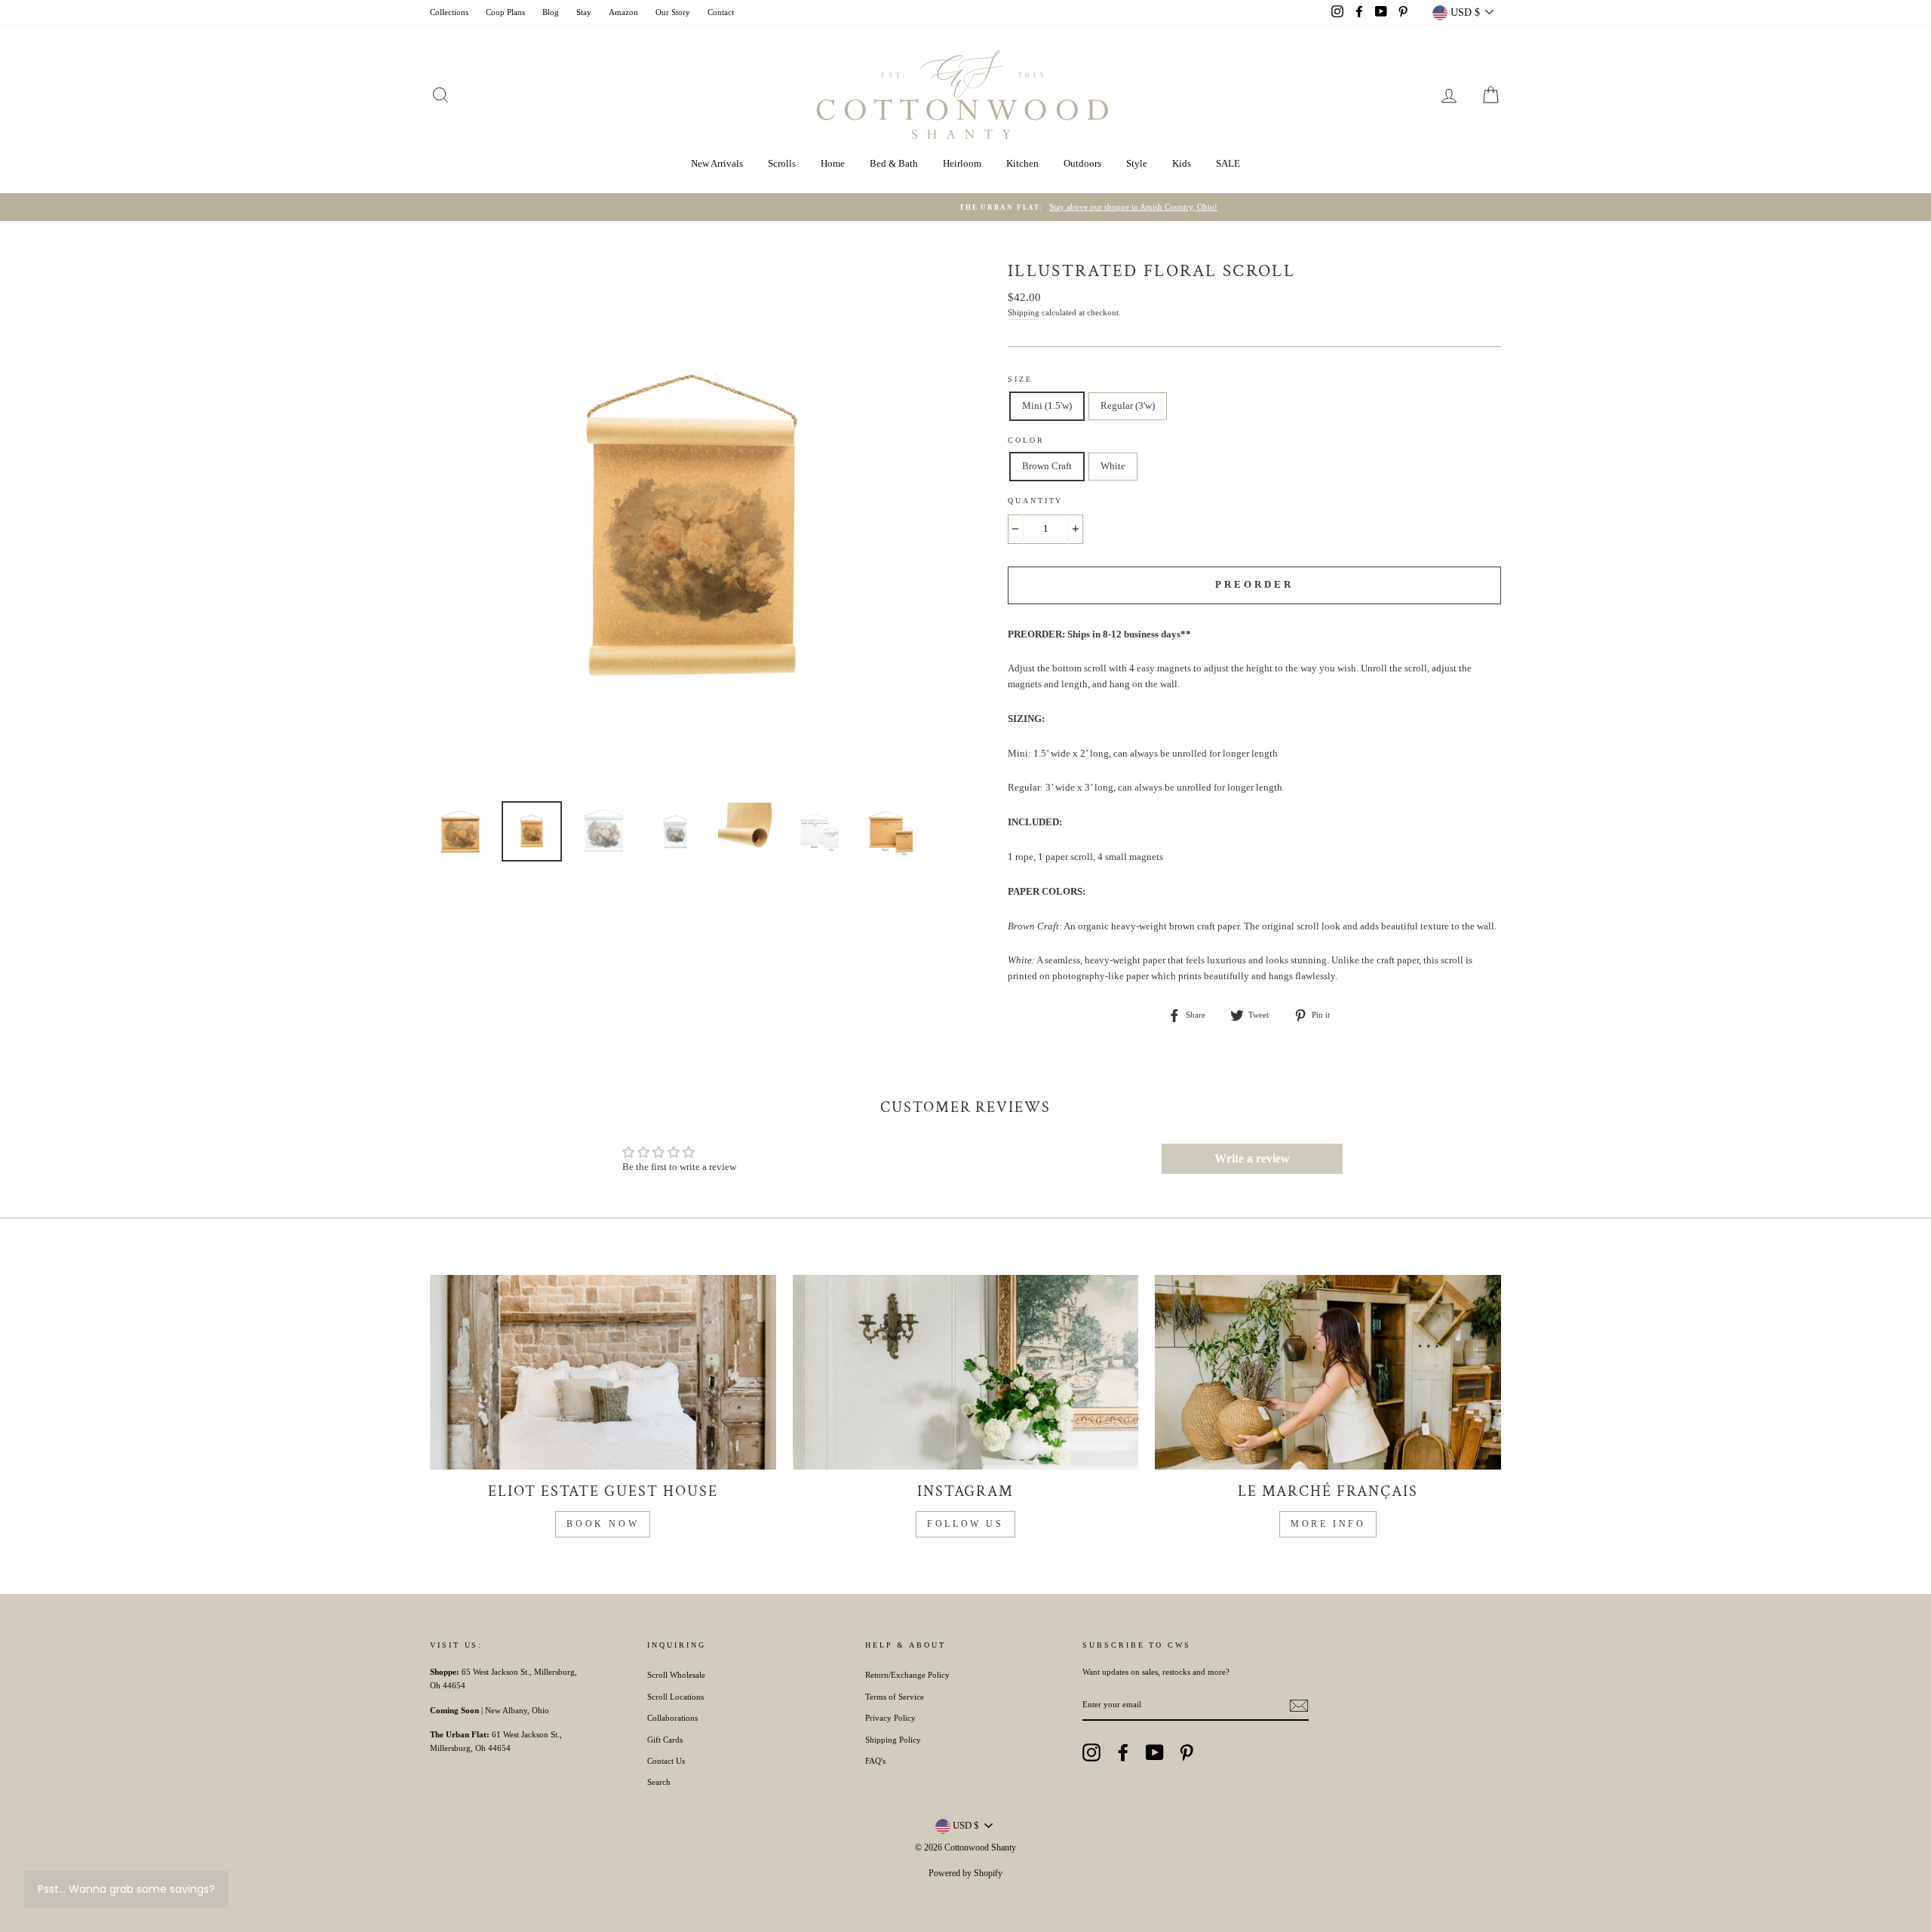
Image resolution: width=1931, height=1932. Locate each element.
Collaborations (672, 1718)
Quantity (1035, 501)
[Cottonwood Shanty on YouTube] (1155, 1752)
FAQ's (875, 1761)
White (1113, 466)
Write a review (1252, 1158)
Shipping (1024, 312)
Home (833, 163)
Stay (584, 12)
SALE (1228, 163)
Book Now (603, 1524)
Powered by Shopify (965, 1873)
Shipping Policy (893, 1740)
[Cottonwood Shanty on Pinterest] (1187, 1752)
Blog (551, 12)
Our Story (673, 12)
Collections (449, 12)
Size (1020, 379)
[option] (965, 207)
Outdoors (1082, 163)
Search (659, 1782)
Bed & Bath (894, 163)
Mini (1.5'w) (1047, 405)
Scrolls (782, 163)
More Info (1328, 1524)
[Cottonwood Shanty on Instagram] (1091, 1752)
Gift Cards (665, 1740)
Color (1026, 440)
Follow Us (965, 1524)
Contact (721, 12)
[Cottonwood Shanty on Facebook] (1123, 1752)
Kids (1182, 163)
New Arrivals (717, 163)
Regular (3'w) (1128, 405)
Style (1137, 163)
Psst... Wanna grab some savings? (126, 1889)
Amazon (623, 12)
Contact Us (666, 1761)
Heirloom (962, 163)
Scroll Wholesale (676, 1675)
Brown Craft (1047, 466)
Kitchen (1022, 163)
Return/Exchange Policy (907, 1675)
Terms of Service (895, 1697)
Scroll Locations (675, 1697)
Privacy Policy (890, 1718)
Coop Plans (505, 12)
